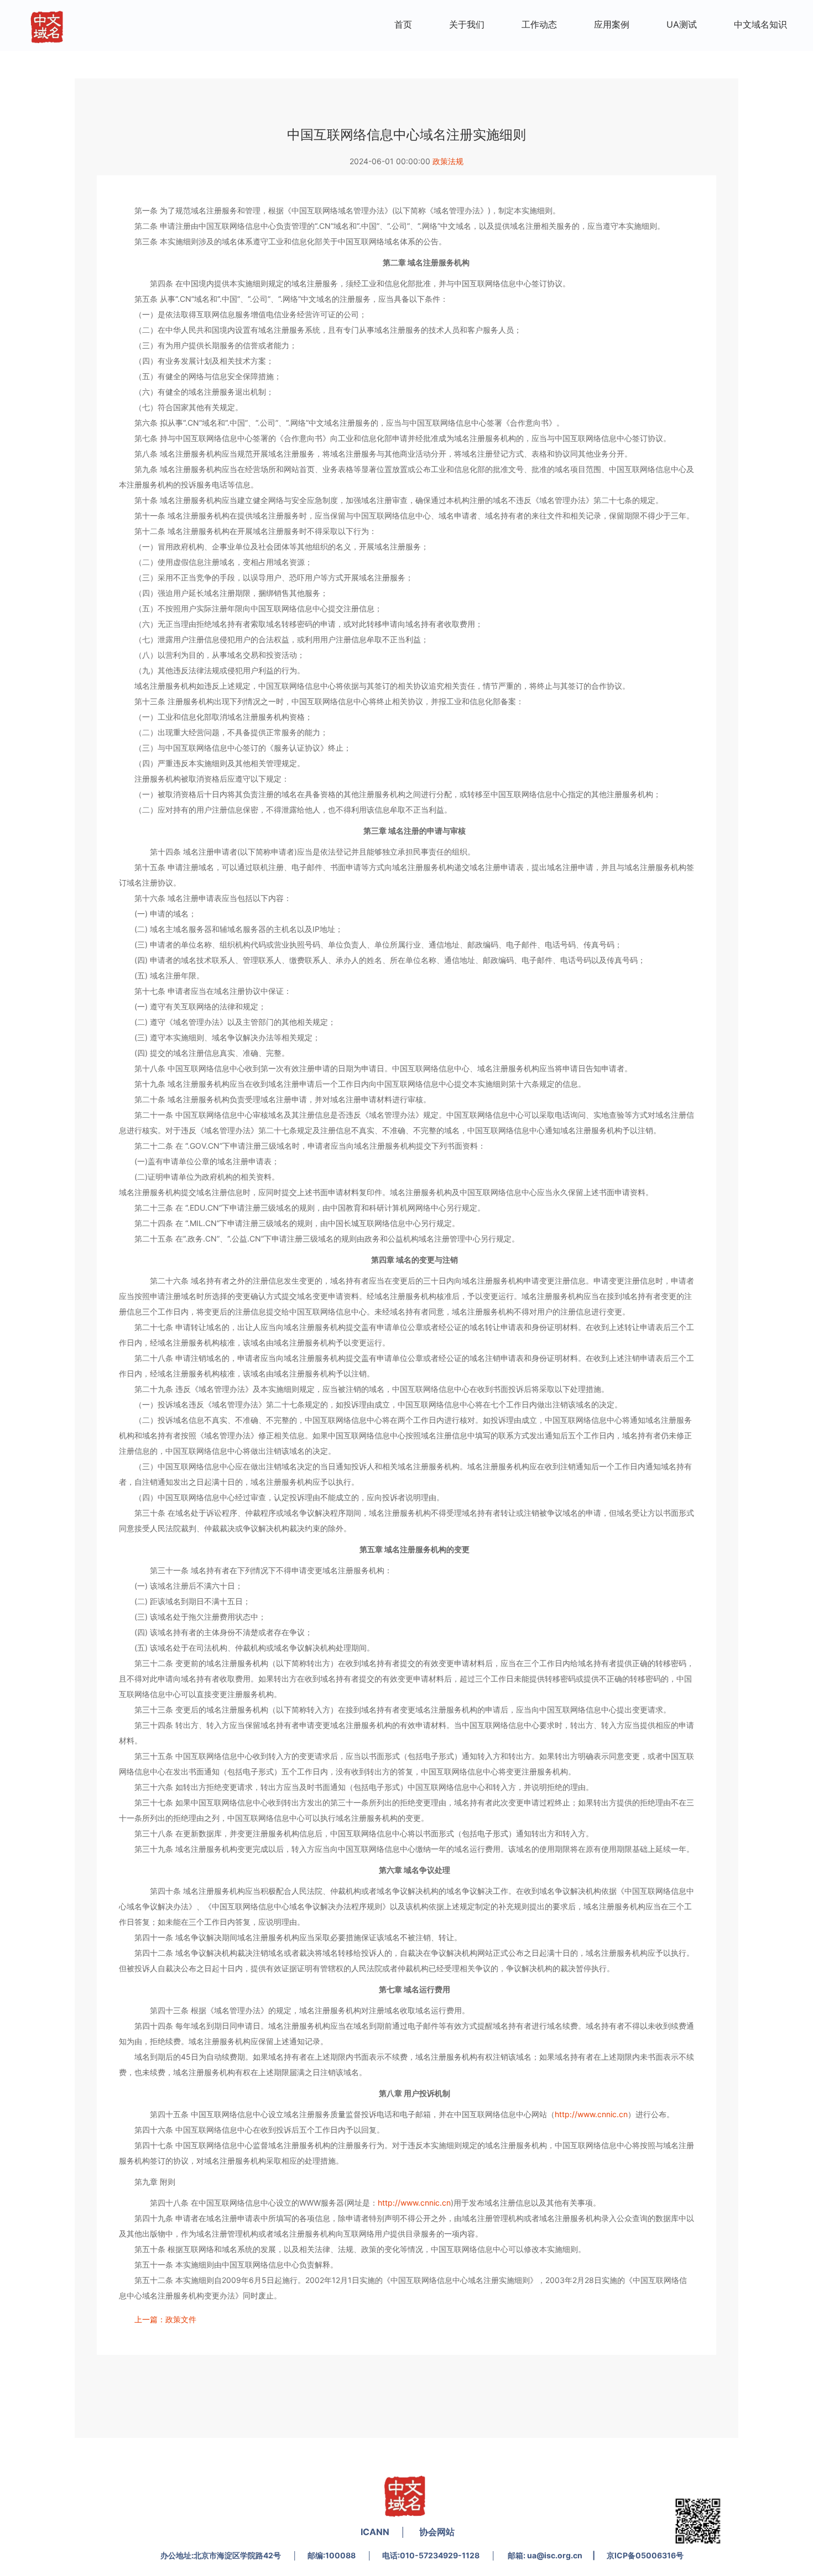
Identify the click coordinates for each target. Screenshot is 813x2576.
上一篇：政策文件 (165, 2319)
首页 (403, 24)
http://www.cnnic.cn (591, 2114)
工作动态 (539, 24)
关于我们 (467, 24)
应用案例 (612, 24)
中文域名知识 (760, 24)
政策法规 (448, 161)
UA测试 (682, 24)
